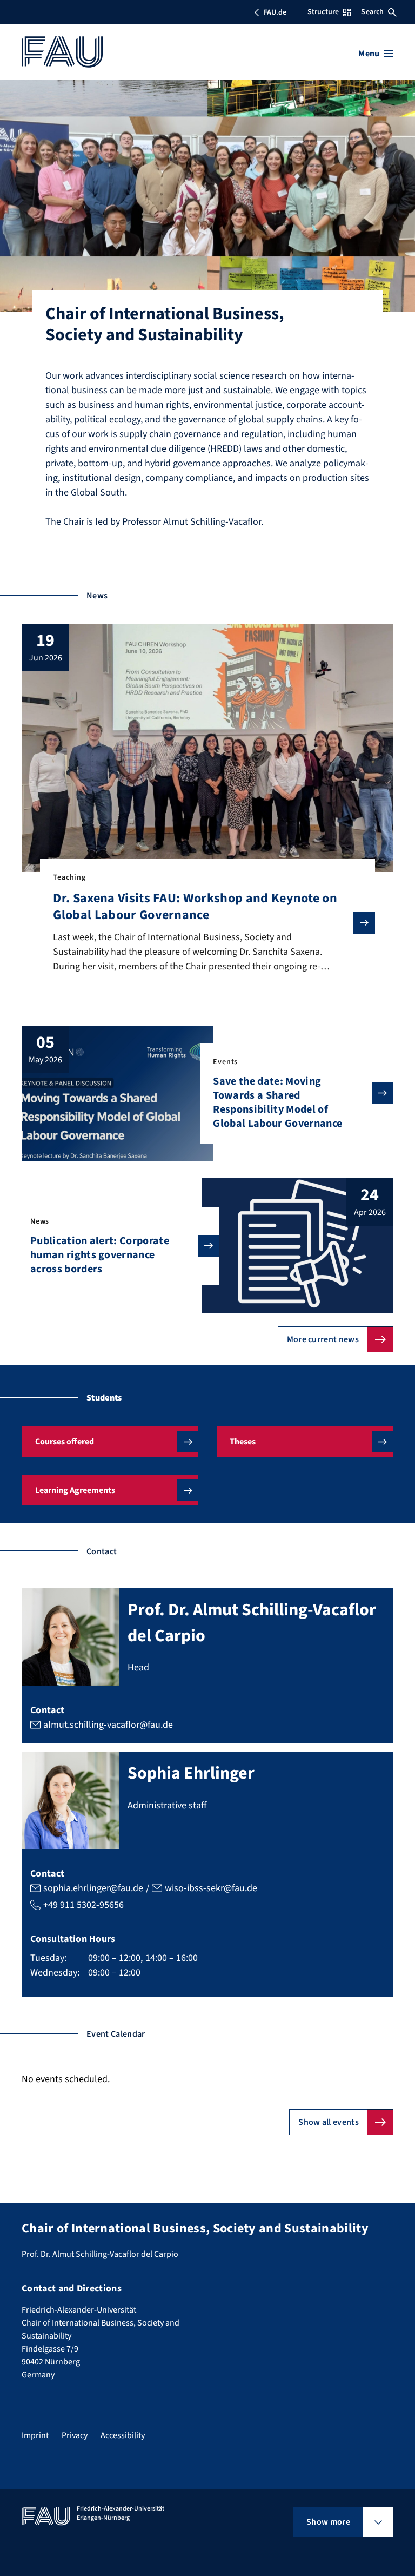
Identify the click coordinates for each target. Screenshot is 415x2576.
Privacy (75, 2435)
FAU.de (275, 12)
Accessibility (123, 2435)
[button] (110, 1442)
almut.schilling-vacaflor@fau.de (108, 1725)
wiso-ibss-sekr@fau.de (211, 1888)
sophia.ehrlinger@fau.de (93, 1888)
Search (372, 12)
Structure (323, 12)
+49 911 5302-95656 (83, 1905)
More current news (323, 1339)
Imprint (35, 2435)
